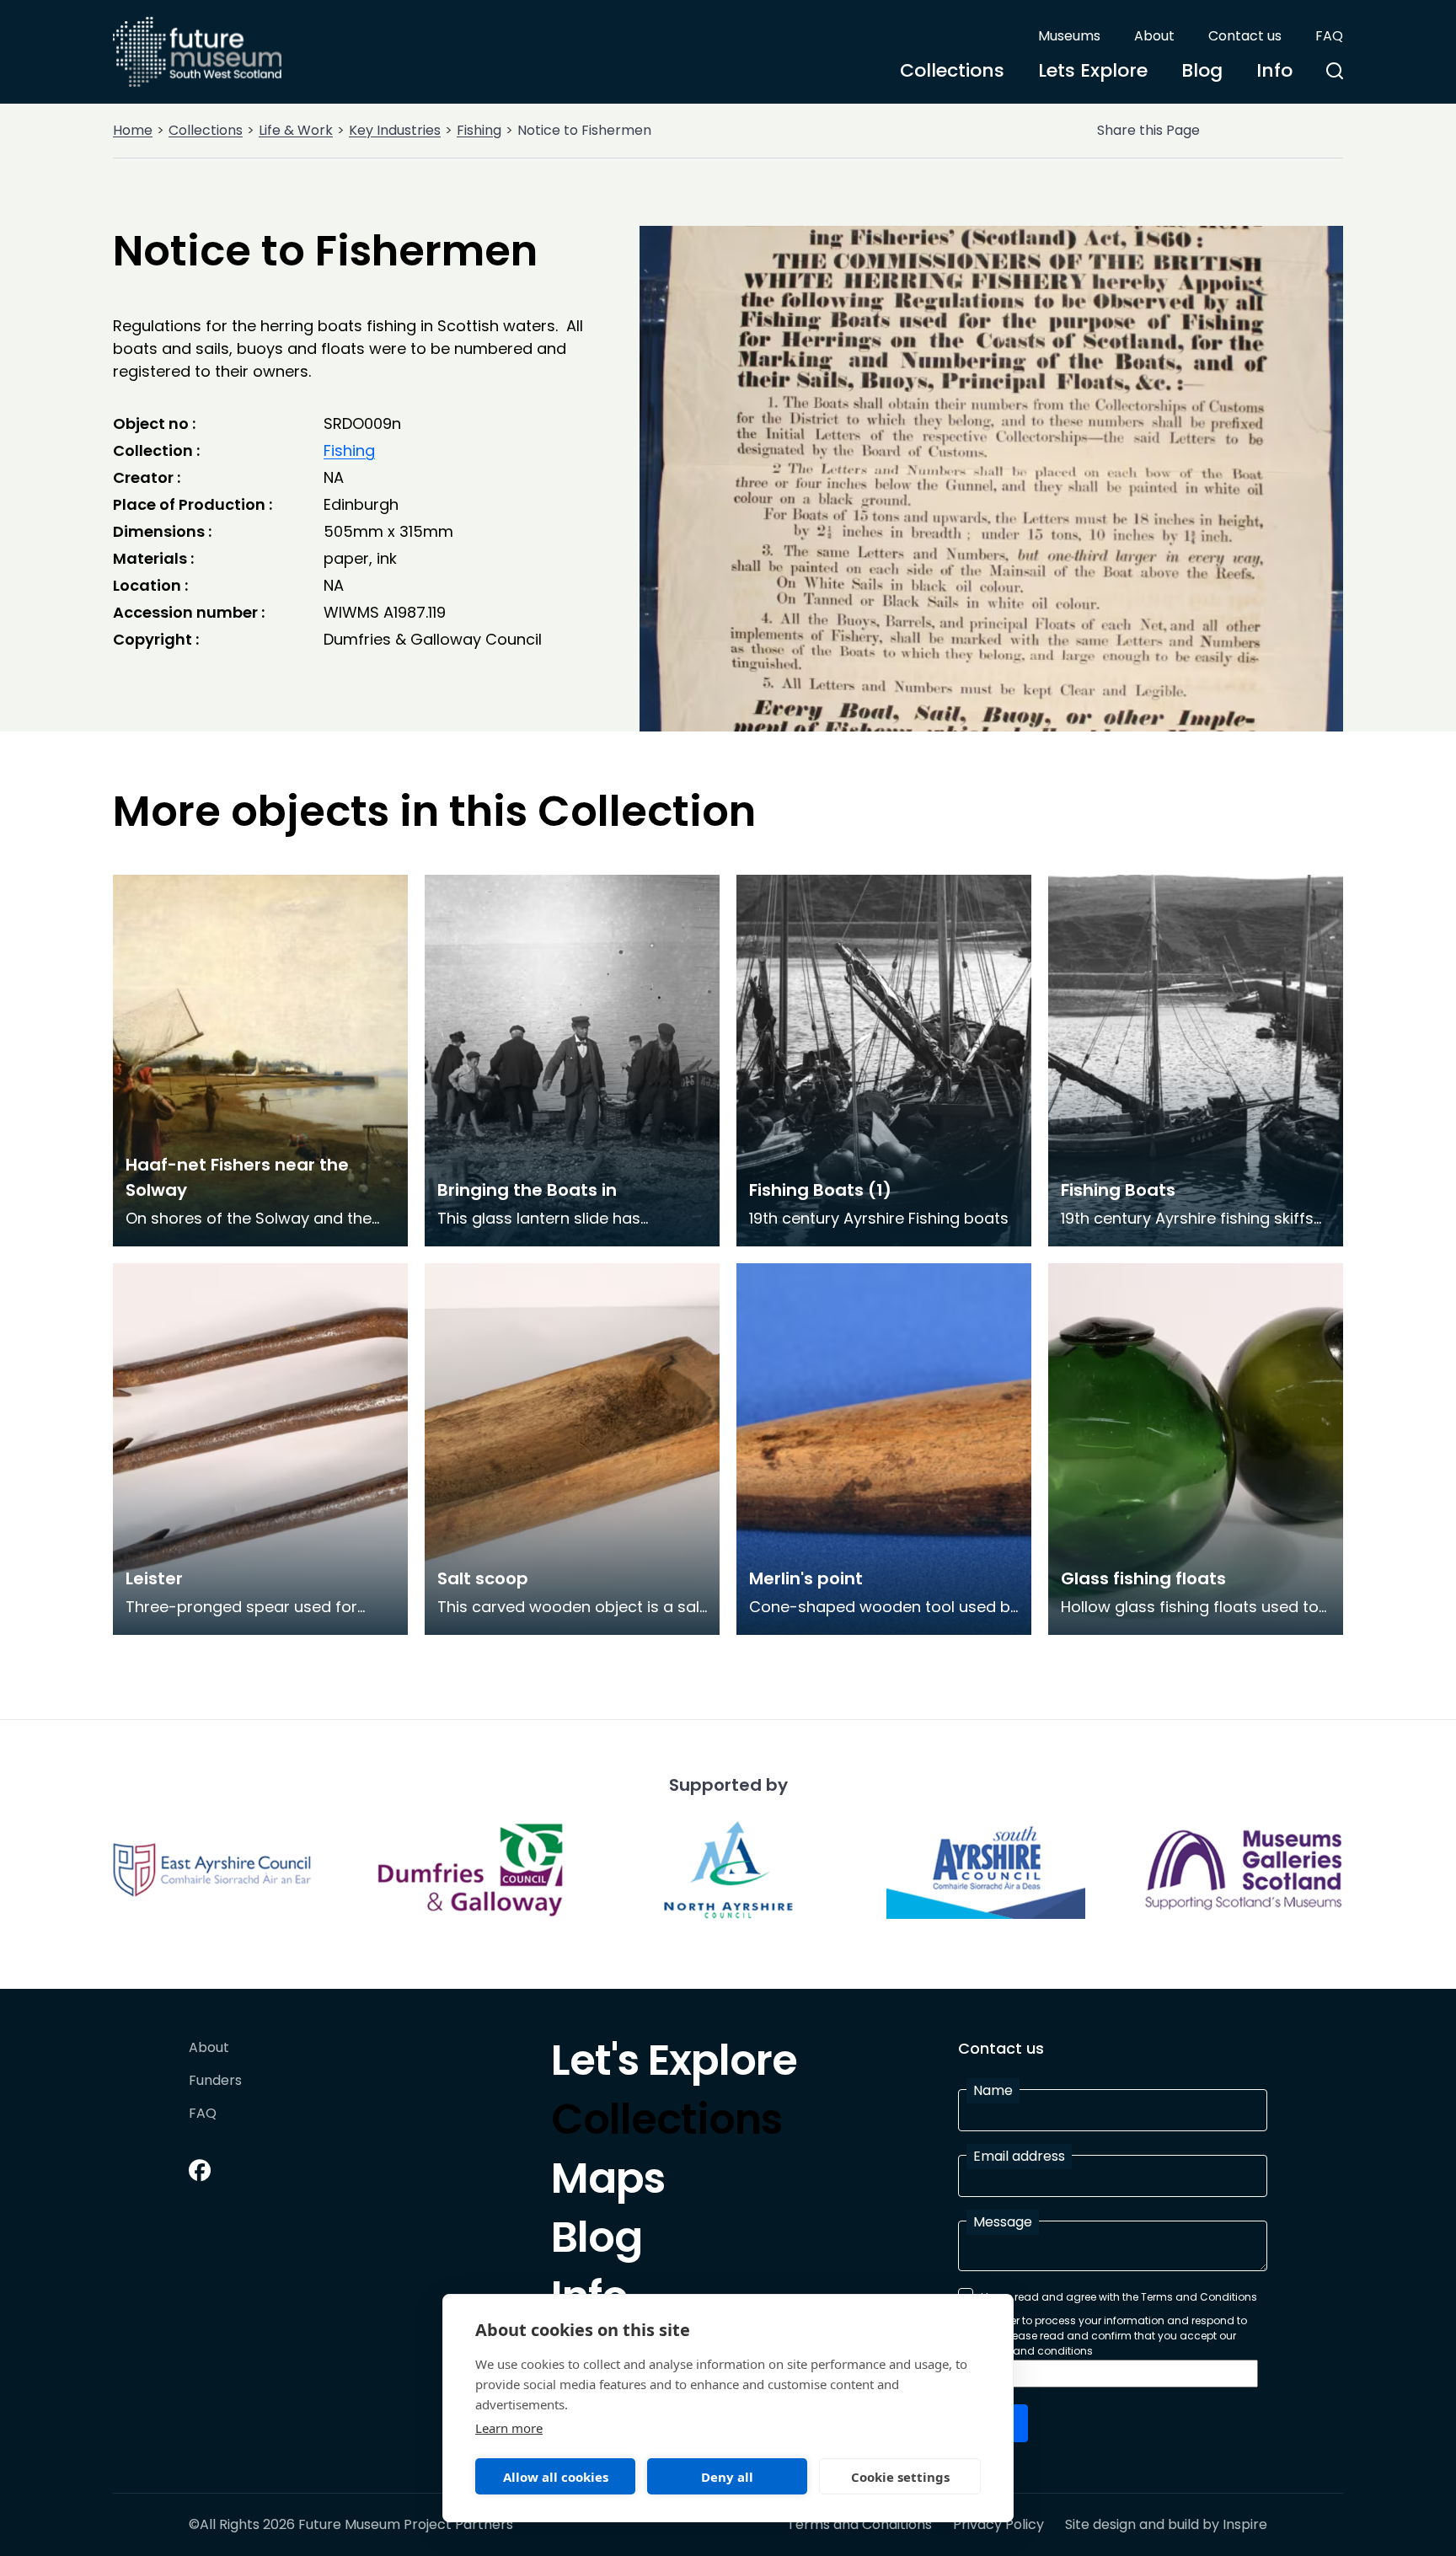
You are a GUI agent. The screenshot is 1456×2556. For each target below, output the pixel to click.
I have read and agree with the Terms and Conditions (1119, 2297)
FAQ (1329, 36)
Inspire (1245, 2524)
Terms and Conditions (859, 2525)
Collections (952, 70)
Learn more (509, 2428)
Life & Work (296, 130)
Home (133, 130)
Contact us (1245, 36)
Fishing (479, 130)
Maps (608, 2183)
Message (1003, 2222)
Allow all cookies (556, 2477)
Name (993, 2090)
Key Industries (395, 130)
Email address (1019, 2156)
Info (1274, 70)
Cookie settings (900, 2477)
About (1154, 36)
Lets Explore (1093, 70)
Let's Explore (674, 2065)
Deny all (727, 2477)
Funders (215, 2081)
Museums (1069, 36)
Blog (1202, 70)
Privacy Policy (998, 2525)
